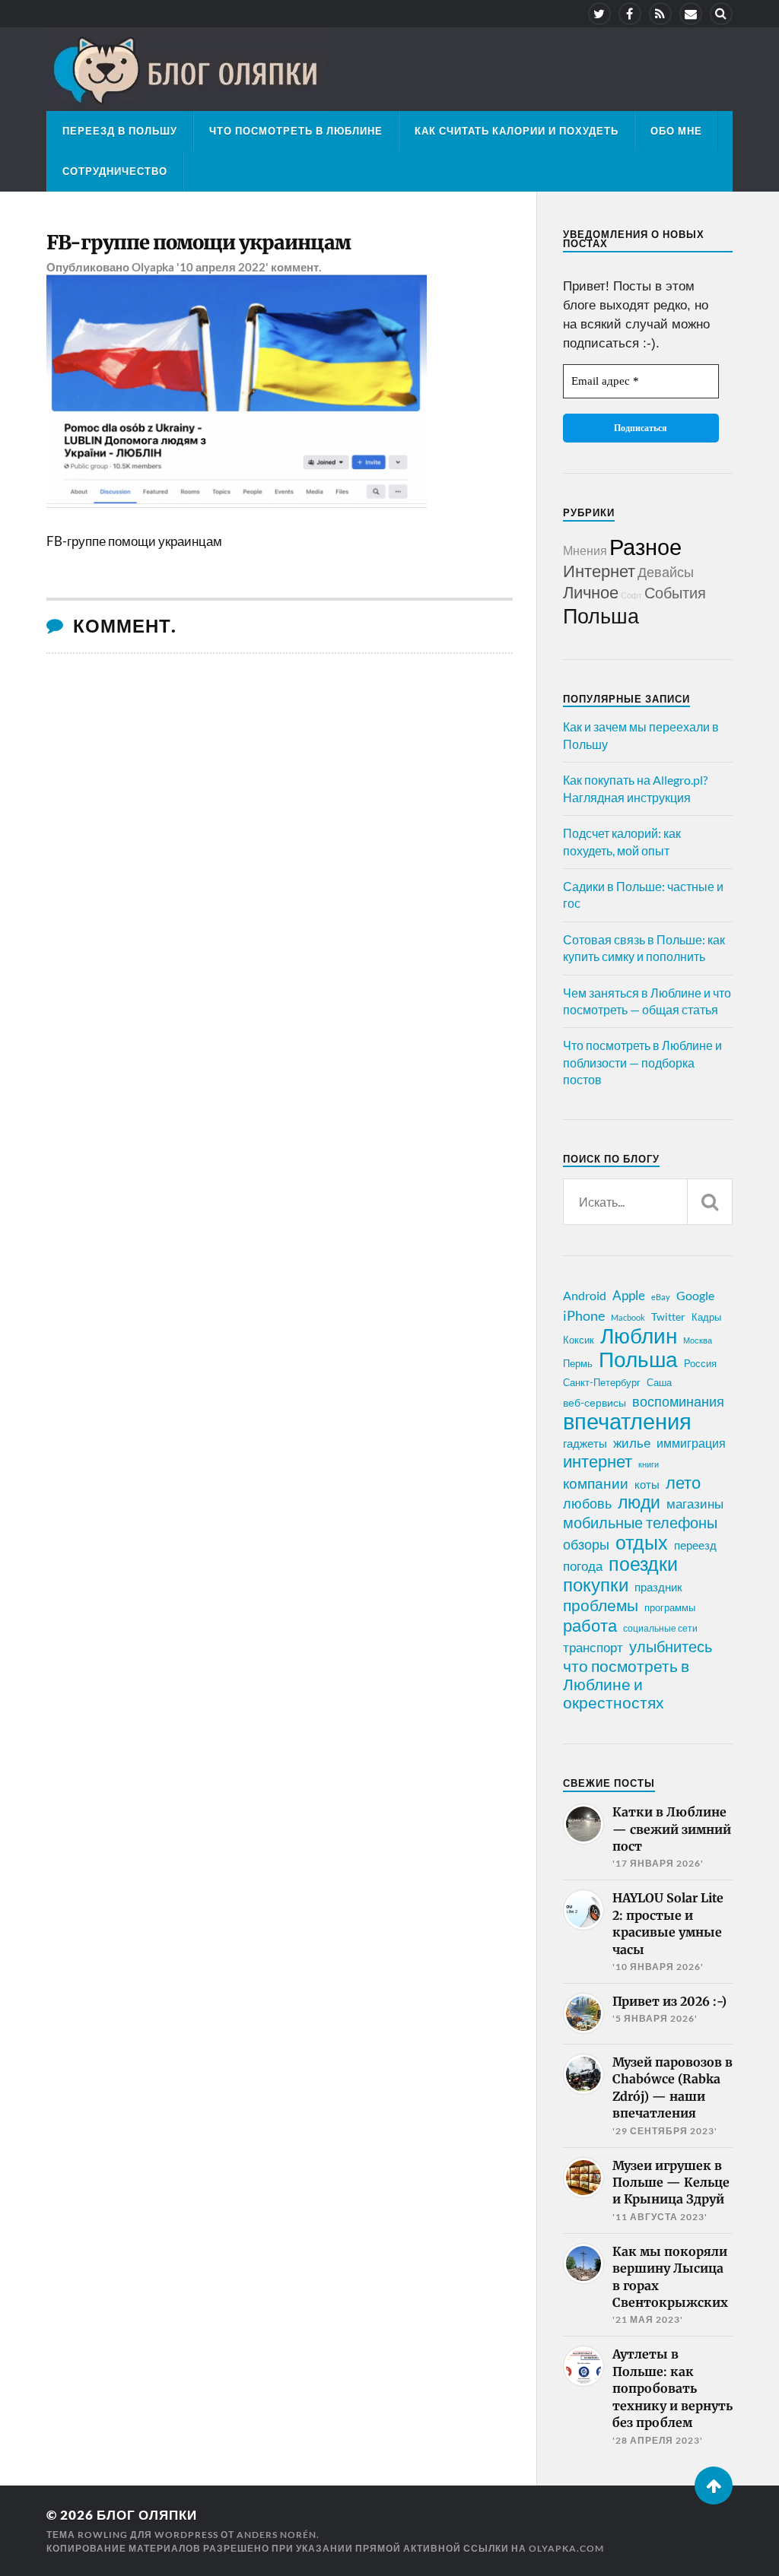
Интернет (599, 571)
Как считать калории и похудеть (517, 131)
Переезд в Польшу (120, 131)
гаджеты (585, 1443)
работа (590, 1626)
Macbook (628, 1317)
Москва (698, 1340)
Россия (700, 1363)
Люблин (639, 1336)
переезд (695, 1545)
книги (649, 1464)
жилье (632, 1443)
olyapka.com (566, 2548)
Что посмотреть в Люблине (296, 131)
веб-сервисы (595, 1403)
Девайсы (666, 572)
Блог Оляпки (147, 2515)
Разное (645, 546)
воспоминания (678, 1401)
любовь (587, 1503)
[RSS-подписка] (660, 14)
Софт (631, 595)
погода (583, 1566)
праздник (658, 1587)
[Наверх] (714, 2486)
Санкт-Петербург (602, 1382)
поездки (643, 1563)
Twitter (668, 1317)
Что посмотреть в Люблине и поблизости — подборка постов (642, 1062)
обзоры (586, 1544)
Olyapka (153, 267)
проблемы (601, 1605)
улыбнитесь (671, 1646)
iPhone (584, 1315)
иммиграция (691, 1443)
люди (639, 1502)
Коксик (579, 1340)
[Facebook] (630, 14)
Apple (629, 1295)
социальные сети (660, 1628)
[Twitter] (599, 14)
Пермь (578, 1363)
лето (683, 1483)
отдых (642, 1542)
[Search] (721, 14)
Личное (591, 592)
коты (647, 1484)
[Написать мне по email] (691, 14)
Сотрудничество (115, 171)
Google (695, 1295)
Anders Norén (277, 2535)
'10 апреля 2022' (223, 267)
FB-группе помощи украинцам (199, 243)
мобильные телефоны (640, 1522)
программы (670, 1607)
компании (596, 1483)
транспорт (593, 1648)
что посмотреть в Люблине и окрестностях (626, 1684)
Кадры (706, 1317)
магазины (695, 1504)
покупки (596, 1585)
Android (585, 1295)
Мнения (585, 550)
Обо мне (676, 131)
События (675, 592)
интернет (598, 1461)
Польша (601, 615)
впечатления (627, 1421)
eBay (661, 1297)
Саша (659, 1383)
